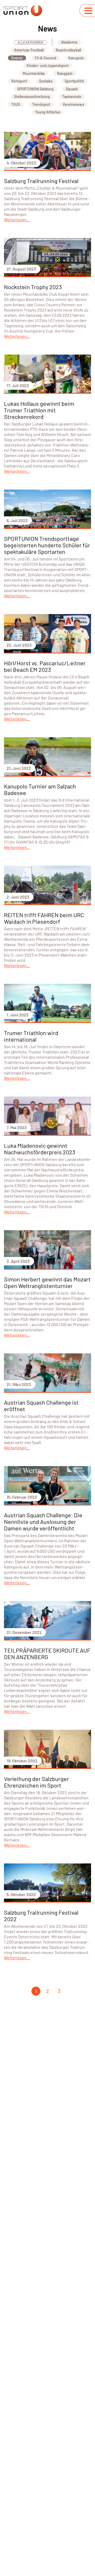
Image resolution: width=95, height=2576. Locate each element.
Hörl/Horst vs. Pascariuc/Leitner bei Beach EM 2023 (45, 666)
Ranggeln (65, 73)
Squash (72, 89)
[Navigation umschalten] (88, 11)
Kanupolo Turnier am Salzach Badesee (40, 789)
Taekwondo (72, 97)
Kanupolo (76, 58)
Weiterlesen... (17, 219)
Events (17, 58)
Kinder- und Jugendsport (48, 66)
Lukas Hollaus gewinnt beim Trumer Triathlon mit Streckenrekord (39, 410)
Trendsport (41, 104)
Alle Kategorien (30, 42)
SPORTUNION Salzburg (35, 89)
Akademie (69, 42)
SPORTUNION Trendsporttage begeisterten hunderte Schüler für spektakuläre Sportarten (47, 545)
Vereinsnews (73, 104)
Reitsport (19, 81)
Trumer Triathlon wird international (31, 1036)
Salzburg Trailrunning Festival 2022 (41, 1916)
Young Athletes (48, 112)
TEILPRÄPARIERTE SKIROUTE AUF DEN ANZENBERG (47, 1653)
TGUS (16, 104)
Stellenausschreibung (32, 97)
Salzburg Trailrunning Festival (41, 181)
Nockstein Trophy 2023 (33, 287)
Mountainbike (34, 73)
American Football (29, 50)
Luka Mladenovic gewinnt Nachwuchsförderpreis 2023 (40, 1149)
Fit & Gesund (46, 58)
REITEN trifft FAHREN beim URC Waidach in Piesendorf (44, 918)
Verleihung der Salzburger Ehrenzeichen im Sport (36, 1782)
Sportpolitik (74, 81)
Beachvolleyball (68, 50)
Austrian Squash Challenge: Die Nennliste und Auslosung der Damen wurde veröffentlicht (43, 1521)
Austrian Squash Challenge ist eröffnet (41, 1406)
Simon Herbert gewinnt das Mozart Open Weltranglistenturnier (47, 1282)
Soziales (46, 81)
